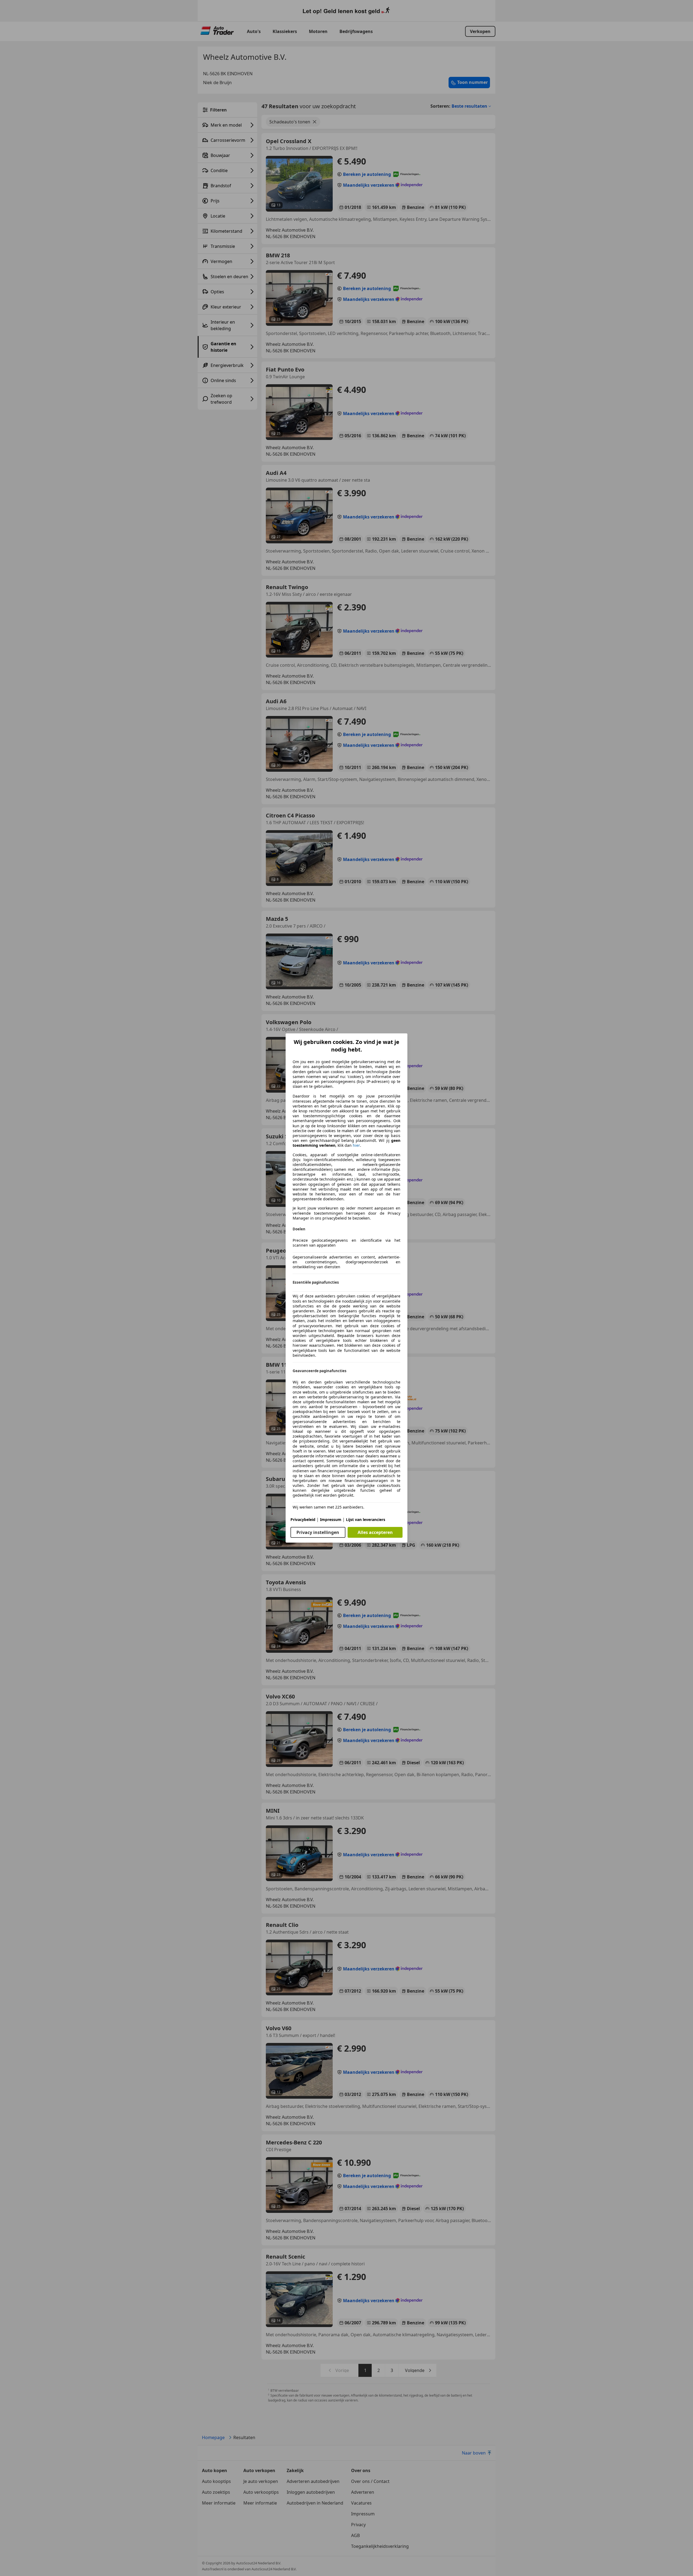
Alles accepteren (375, 1532)
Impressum (331, 1519)
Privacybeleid (303, 1519)
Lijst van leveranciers (366, 1519)
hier (356, 1145)
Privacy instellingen (318, 1532)
